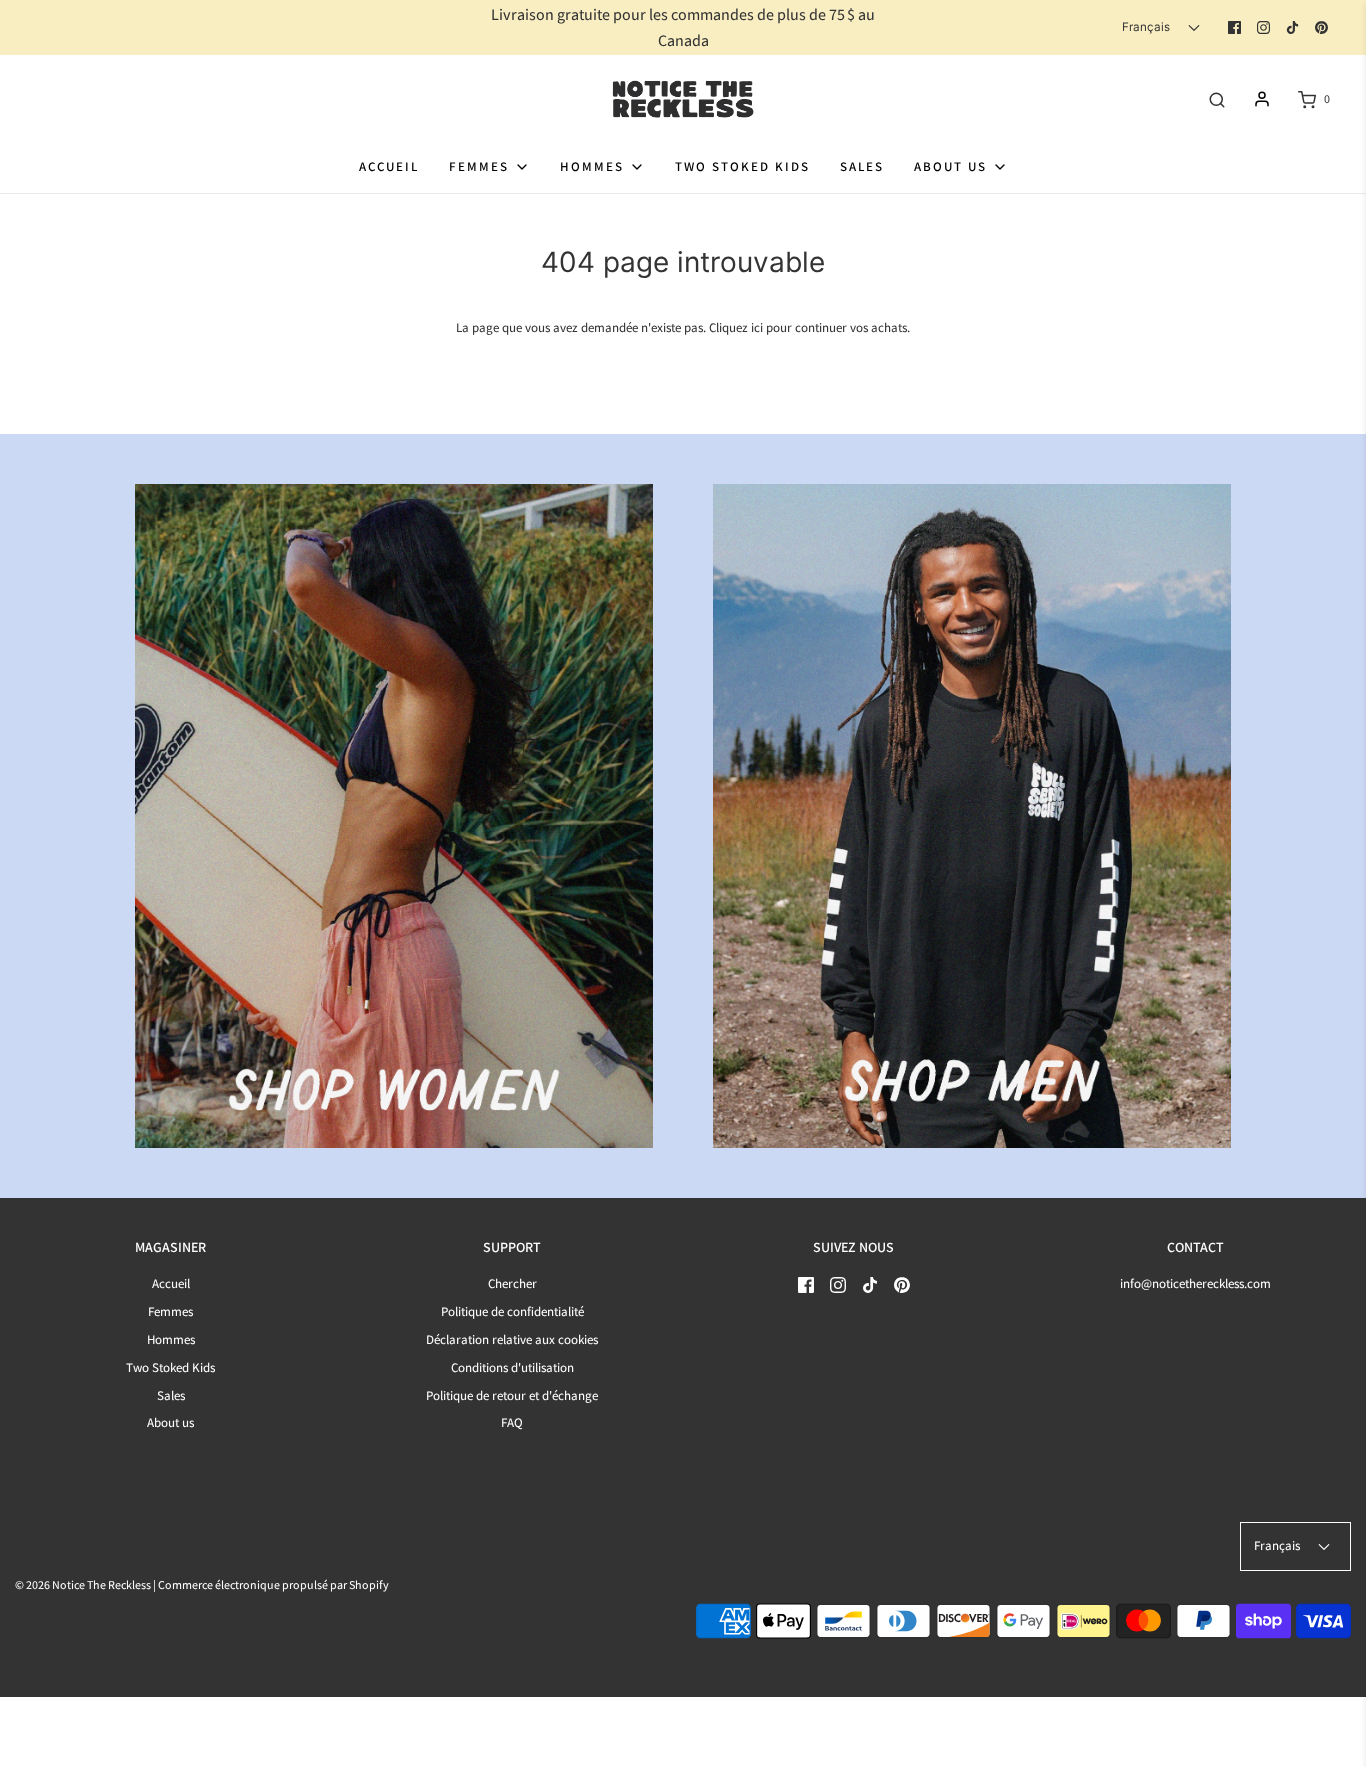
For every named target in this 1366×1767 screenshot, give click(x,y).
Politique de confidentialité (512, 1311)
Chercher (512, 1283)
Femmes (170, 1311)
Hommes (171, 1339)
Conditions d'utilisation (512, 1367)
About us (170, 1422)
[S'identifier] (1262, 99)
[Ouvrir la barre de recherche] (1217, 99)
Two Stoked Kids (742, 166)
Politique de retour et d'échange (512, 1395)
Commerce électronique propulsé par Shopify (273, 1584)
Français (1147, 27)
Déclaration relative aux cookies (512, 1339)
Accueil (389, 166)
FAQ (512, 1422)
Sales (862, 166)
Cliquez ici (736, 327)
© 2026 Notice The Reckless (83, 1584)
